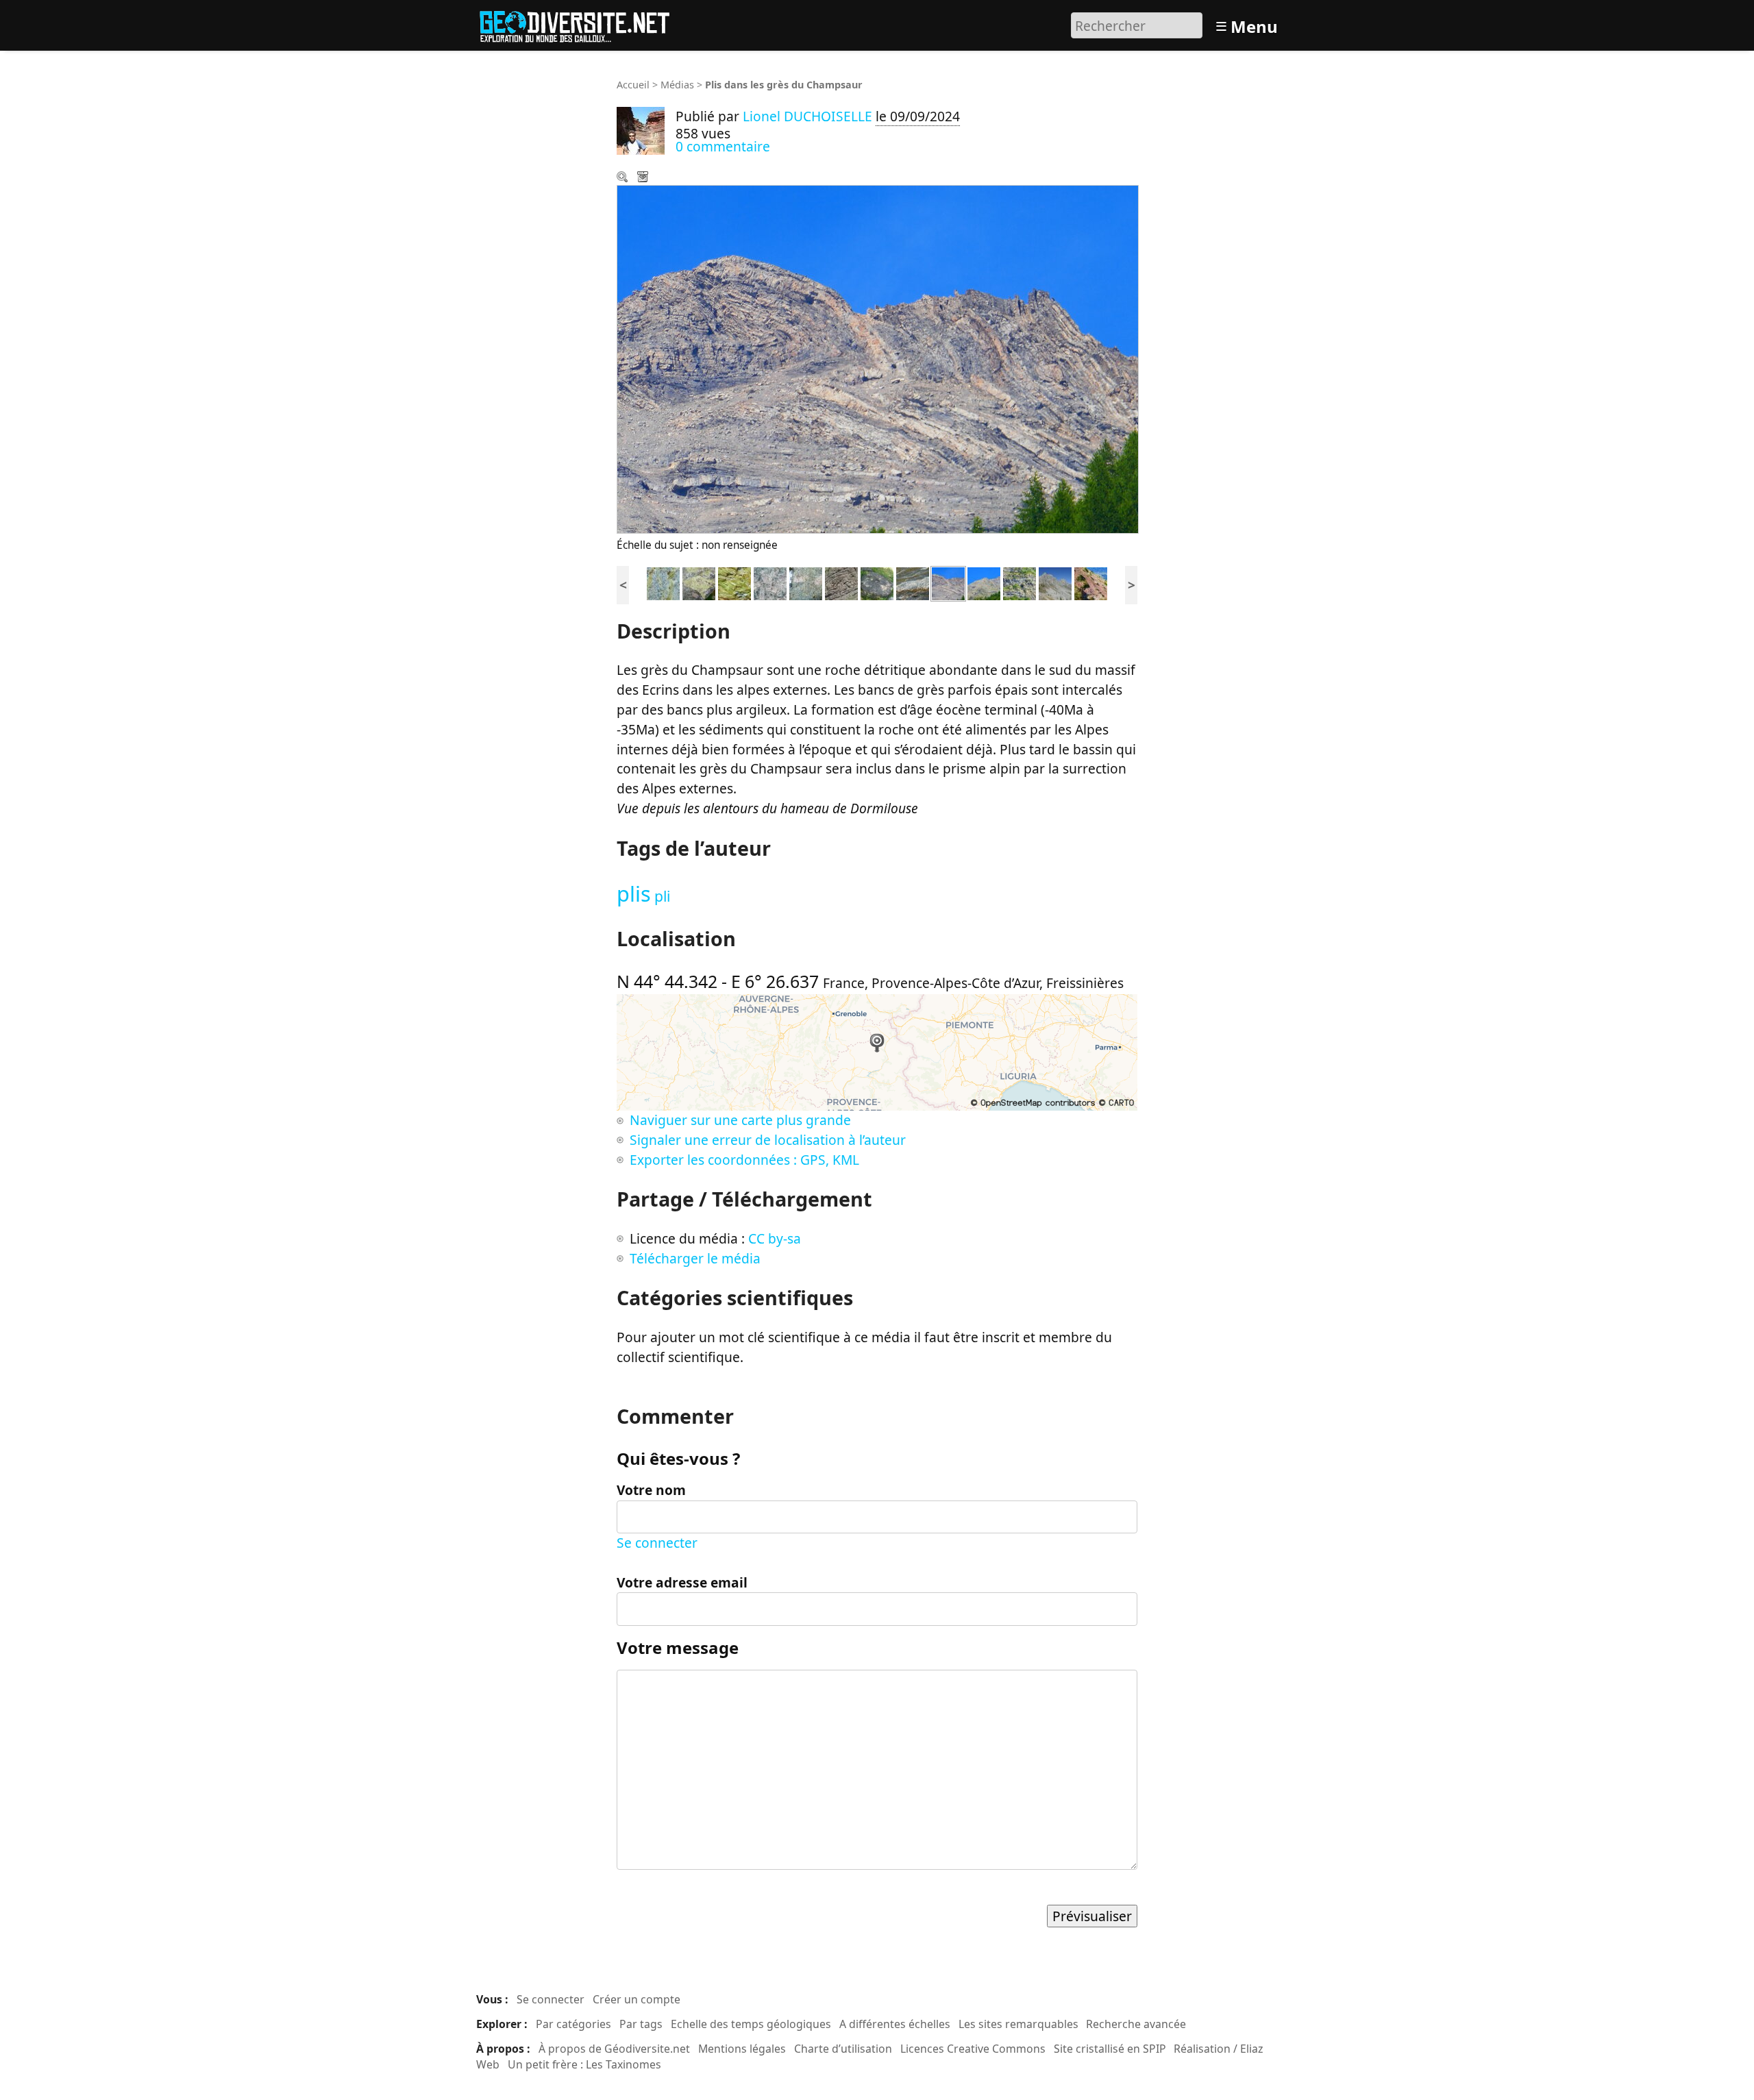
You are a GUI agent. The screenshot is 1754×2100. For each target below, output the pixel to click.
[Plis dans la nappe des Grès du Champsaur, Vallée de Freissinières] (1020, 582)
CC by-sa (775, 1238)
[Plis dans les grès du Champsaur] (948, 582)
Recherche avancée (1136, 2024)
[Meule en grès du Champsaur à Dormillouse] (877, 582)
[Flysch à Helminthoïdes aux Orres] (841, 582)
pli (662, 896)
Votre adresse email (682, 1582)
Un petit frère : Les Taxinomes (584, 2064)
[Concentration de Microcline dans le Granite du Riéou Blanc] (770, 582)
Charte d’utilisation (843, 2049)
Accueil (633, 85)
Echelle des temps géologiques (751, 2024)
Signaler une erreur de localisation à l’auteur (768, 1140)
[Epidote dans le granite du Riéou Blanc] (699, 582)
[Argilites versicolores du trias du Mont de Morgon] (1091, 582)
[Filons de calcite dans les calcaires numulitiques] (913, 582)
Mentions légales (742, 2049)
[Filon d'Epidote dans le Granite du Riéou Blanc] (663, 582)
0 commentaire (723, 146)
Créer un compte (637, 1999)
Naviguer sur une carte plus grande (740, 1120)
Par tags (641, 2024)
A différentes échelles (895, 2024)
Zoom (623, 178)
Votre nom (651, 1490)
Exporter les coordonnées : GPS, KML (744, 1160)
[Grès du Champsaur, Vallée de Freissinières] (984, 582)
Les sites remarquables (1018, 2024)
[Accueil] (581, 24)
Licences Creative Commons (973, 2049)
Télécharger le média (644, 178)
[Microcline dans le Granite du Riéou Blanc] (806, 582)
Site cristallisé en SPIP (1110, 2049)
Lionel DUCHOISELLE (807, 116)
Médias (677, 85)
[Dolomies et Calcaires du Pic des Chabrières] (1055, 582)
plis (634, 893)
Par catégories (573, 2024)
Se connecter (657, 1543)
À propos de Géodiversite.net (614, 2049)
